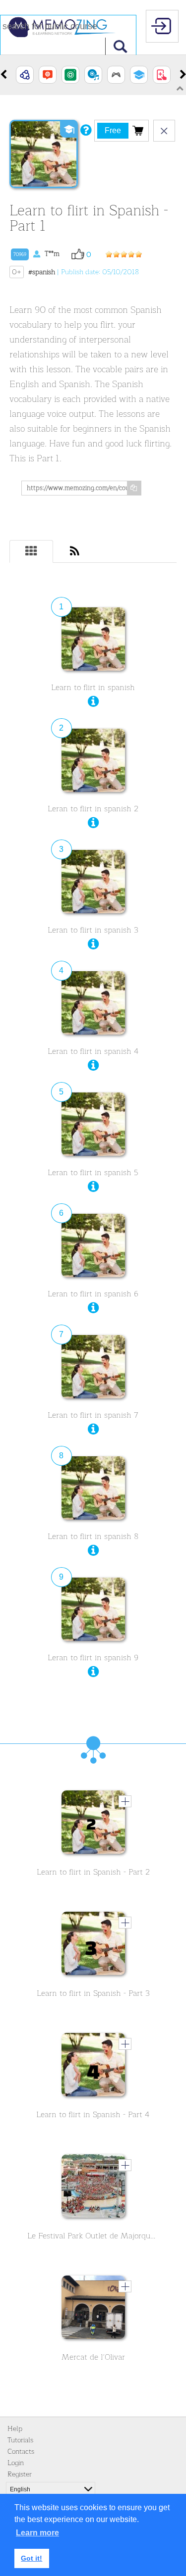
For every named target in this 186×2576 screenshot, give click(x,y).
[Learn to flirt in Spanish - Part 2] (93, 1825)
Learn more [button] (37, 2533)
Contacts (21, 2452)
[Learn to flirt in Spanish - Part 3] (93, 1946)
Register (20, 2474)
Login (16, 2463)
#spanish (42, 272)
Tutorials (20, 2440)
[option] (25, 75)
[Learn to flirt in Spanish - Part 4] (93, 2067)
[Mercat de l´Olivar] (93, 2310)
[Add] (125, 1801)
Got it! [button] (31, 2558)
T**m (36, 254)
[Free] (138, 130)
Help (15, 2429)
